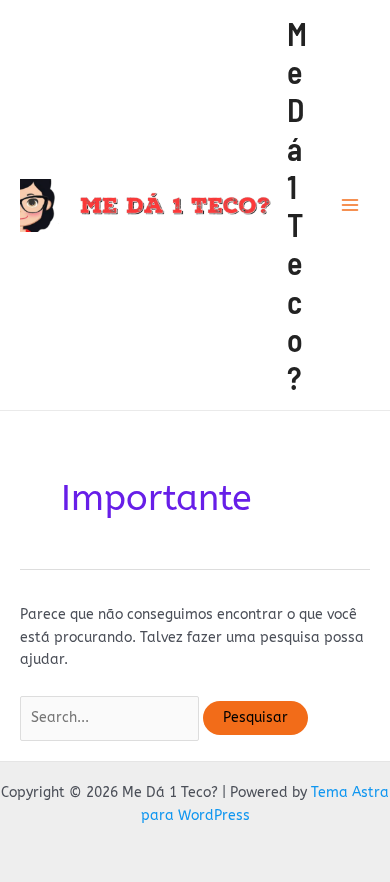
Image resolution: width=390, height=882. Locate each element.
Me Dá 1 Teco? (297, 205)
